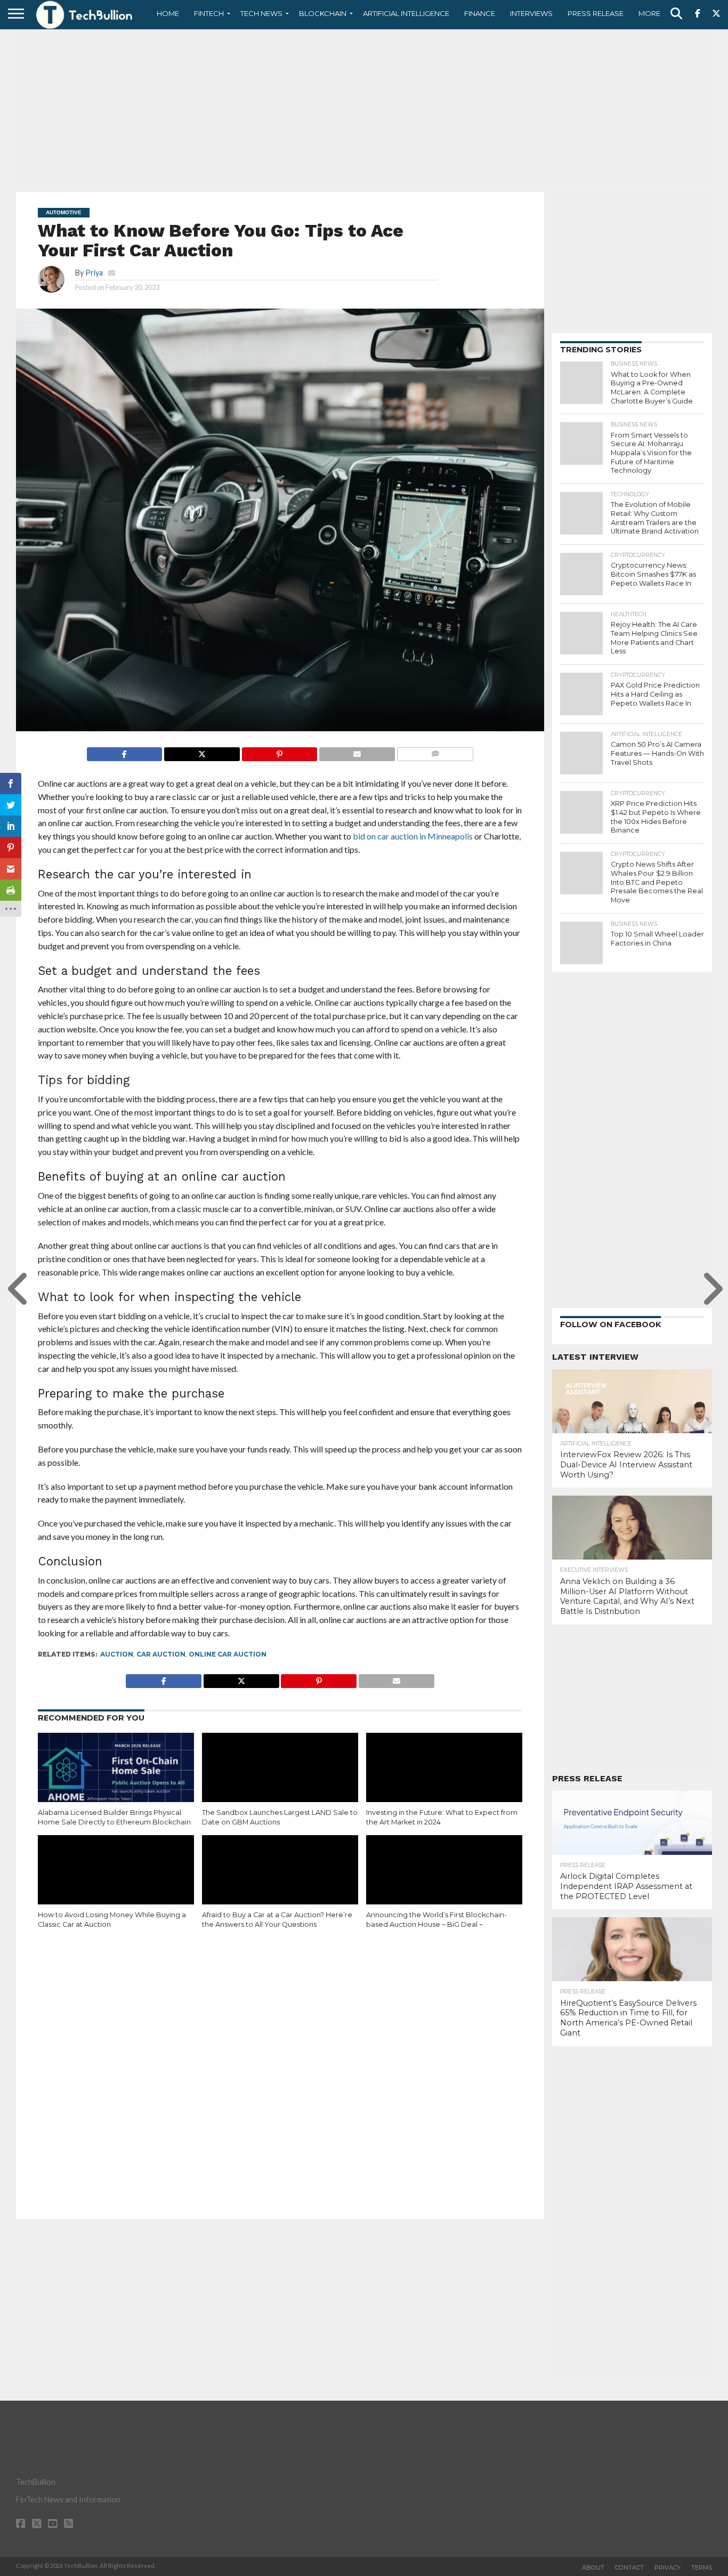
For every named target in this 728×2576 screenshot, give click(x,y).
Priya (94, 273)
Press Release (596, 13)
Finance (480, 13)
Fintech (209, 13)
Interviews (531, 13)
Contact (629, 2567)
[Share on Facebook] (125, 751)
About (593, 2567)
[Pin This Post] (280, 751)
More (649, 13)
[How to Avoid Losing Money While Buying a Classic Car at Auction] (116, 1882)
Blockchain (323, 13)
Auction (117, 1654)
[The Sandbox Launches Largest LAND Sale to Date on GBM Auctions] (280, 1780)
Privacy (668, 2567)
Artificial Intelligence (406, 13)
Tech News (261, 13)
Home (168, 13)
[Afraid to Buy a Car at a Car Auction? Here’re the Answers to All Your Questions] (280, 1882)
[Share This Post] (202, 751)
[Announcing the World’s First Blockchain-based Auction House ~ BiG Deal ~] (444, 1882)
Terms (702, 2567)
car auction (161, 1654)
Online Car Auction (228, 1654)
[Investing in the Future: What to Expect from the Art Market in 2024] (444, 1780)
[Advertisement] (364, 109)
